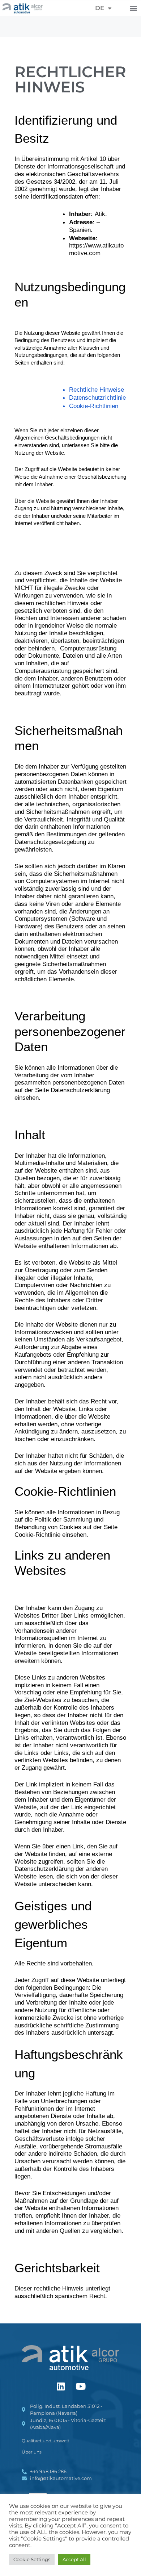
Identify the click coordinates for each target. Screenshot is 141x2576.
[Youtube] (81, 2386)
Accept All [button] (74, 2559)
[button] (133, 8)
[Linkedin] (61, 2386)
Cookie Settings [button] (32, 2559)
